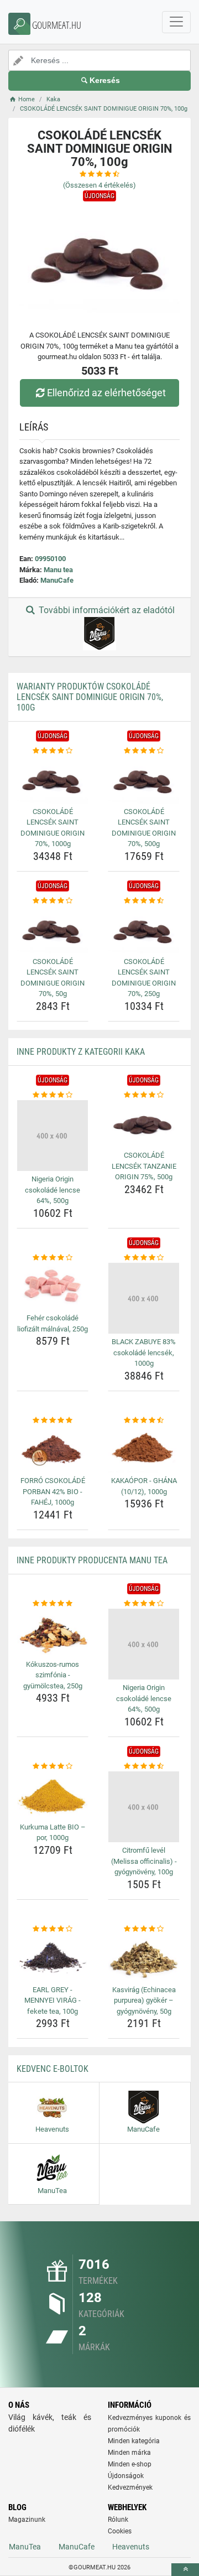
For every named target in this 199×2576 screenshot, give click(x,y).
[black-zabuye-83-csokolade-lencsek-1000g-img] (144, 1298)
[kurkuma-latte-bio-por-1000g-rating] (53, 1766)
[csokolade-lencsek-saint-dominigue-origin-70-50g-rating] (53, 901)
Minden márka (129, 2453)
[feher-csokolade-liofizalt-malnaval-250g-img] (53, 1286)
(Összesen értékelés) (99, 185)
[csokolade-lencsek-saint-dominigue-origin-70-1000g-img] (53, 779)
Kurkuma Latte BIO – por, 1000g (53, 1833)
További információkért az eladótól (106, 610)
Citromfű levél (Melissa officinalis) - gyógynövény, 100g (144, 1861)
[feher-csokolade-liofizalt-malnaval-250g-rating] (53, 1258)
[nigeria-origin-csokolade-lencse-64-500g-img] (53, 1136)
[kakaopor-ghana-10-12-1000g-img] (144, 1449)
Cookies (120, 2531)
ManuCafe (57, 580)
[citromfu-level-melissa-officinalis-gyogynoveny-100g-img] (144, 1807)
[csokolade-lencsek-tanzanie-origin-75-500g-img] (144, 1124)
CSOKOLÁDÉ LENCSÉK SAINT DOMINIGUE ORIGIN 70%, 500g (144, 828)
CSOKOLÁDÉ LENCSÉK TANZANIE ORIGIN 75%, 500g (144, 1166)
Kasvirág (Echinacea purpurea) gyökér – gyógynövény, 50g (144, 2000)
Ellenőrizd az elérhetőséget (106, 393)
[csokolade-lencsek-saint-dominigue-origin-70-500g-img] (144, 779)
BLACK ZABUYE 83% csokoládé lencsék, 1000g (144, 1352)
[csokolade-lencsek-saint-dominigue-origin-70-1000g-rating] (53, 751)
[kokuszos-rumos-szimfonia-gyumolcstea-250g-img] (53, 1632)
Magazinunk (27, 2520)
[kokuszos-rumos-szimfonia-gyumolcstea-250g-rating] (53, 1604)
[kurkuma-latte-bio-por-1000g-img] (53, 1795)
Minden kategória (134, 2441)
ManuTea (25, 2547)
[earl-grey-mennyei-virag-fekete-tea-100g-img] (53, 1958)
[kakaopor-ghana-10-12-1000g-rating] (144, 1421)
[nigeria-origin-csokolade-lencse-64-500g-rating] (53, 1095)
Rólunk (118, 2520)
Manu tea (58, 570)
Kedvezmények (130, 2487)
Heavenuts (131, 2547)
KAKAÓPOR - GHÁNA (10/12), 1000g (144, 1486)
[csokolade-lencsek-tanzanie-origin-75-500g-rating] (144, 1095)
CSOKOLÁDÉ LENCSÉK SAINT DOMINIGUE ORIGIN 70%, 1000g (53, 828)
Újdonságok (126, 2476)
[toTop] (185, 2570)
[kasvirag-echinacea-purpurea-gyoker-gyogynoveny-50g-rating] (144, 1929)
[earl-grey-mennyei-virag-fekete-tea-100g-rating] (53, 1929)
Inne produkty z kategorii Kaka (81, 1052)
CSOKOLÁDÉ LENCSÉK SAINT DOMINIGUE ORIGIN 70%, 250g (144, 978)
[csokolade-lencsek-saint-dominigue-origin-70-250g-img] (144, 929)
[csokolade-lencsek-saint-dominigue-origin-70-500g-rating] (144, 751)
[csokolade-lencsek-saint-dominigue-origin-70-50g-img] (53, 929)
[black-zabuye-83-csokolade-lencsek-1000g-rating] (144, 1258)
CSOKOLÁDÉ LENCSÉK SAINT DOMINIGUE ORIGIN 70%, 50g (53, 978)
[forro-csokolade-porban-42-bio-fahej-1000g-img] (53, 1449)
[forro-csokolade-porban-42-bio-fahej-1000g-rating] (53, 1421)
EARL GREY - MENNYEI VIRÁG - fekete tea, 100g (53, 2000)
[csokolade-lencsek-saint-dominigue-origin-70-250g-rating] (144, 901)
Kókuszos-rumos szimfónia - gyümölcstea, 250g (53, 1675)
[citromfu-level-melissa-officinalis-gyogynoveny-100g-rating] (144, 1766)
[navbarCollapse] (176, 22)
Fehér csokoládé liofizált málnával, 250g (53, 1323)
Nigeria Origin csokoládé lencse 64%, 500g (53, 1190)
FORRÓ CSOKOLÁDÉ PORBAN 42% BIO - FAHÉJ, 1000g (53, 1491)
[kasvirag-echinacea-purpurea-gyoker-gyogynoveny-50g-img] (144, 1958)
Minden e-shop (130, 2464)
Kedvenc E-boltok (53, 2069)
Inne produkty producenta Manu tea (92, 1560)
